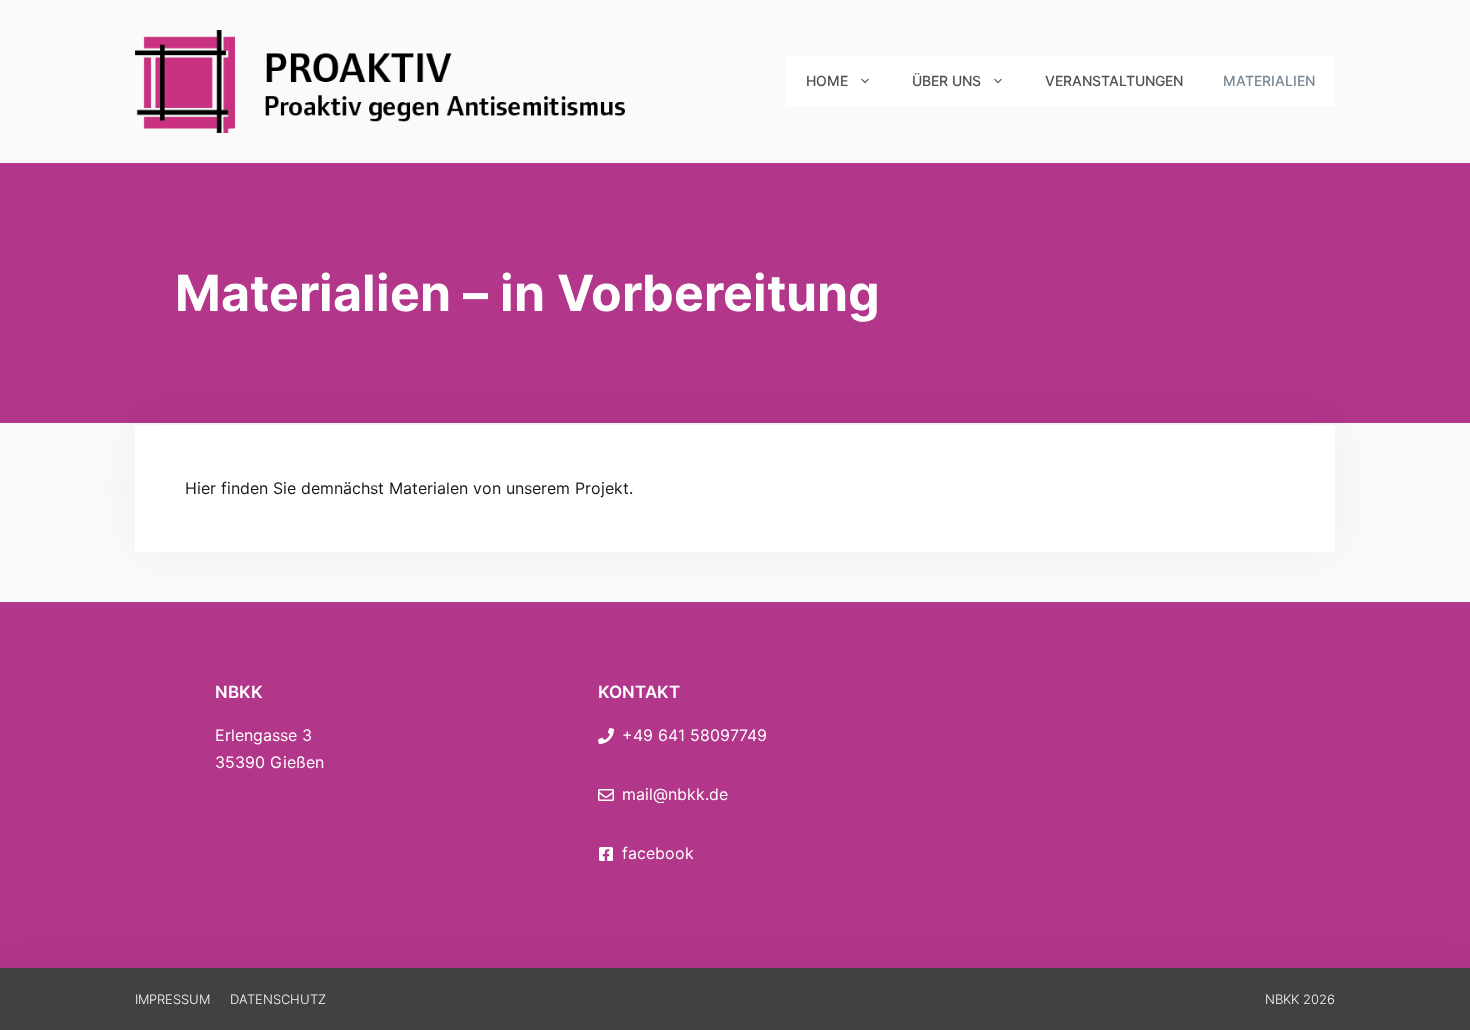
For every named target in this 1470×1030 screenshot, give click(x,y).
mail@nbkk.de (675, 794)
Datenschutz (278, 999)
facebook (658, 853)
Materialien (1269, 80)
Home (827, 80)
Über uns (946, 80)
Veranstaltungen (1114, 80)
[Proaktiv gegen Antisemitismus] (385, 80)
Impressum (172, 999)
